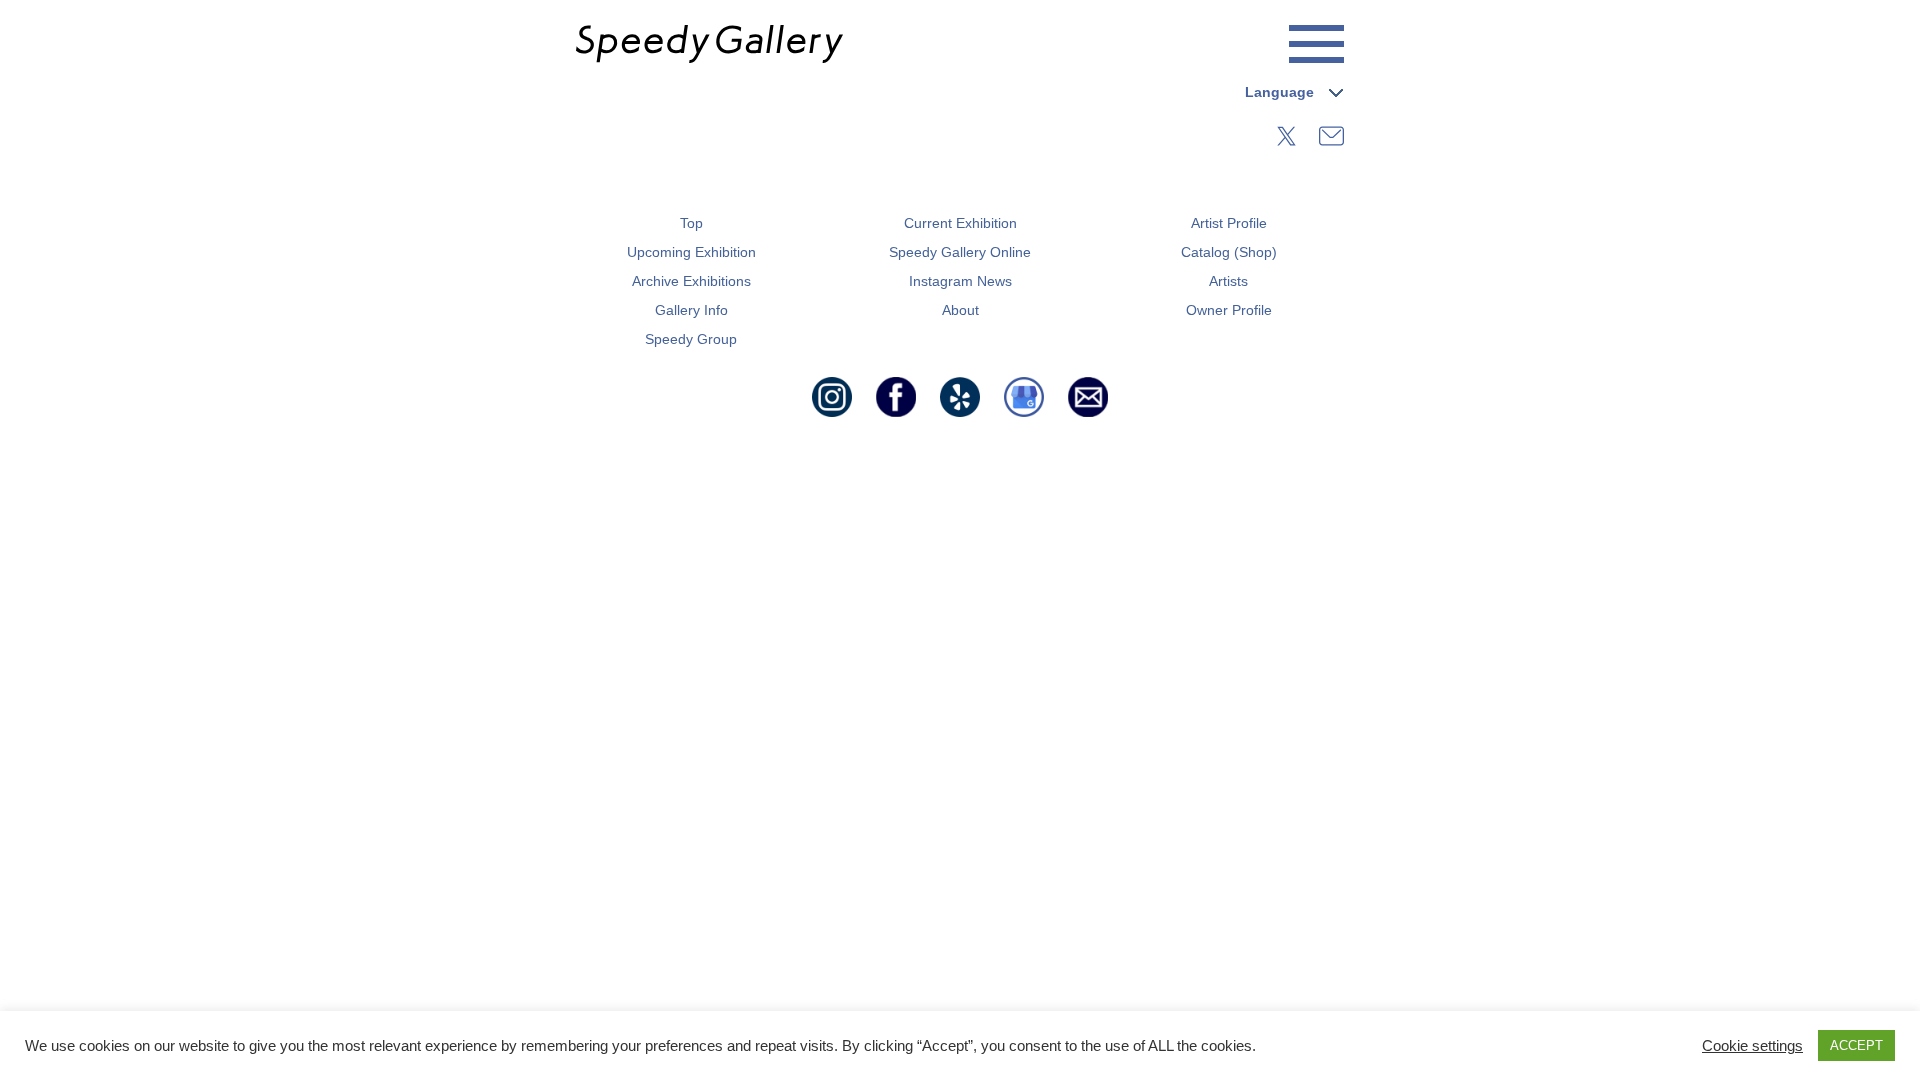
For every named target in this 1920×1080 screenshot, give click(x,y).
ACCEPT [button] (1856, 1045)
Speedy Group (691, 339)
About (960, 310)
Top (691, 223)
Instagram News (960, 281)
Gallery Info (691, 310)
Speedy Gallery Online (960, 252)
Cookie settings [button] (1752, 1046)
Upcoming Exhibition (691, 252)
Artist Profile (1229, 223)
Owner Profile (1229, 310)
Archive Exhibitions (691, 281)
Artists (1228, 281)
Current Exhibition (960, 223)
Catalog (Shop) (1229, 252)
